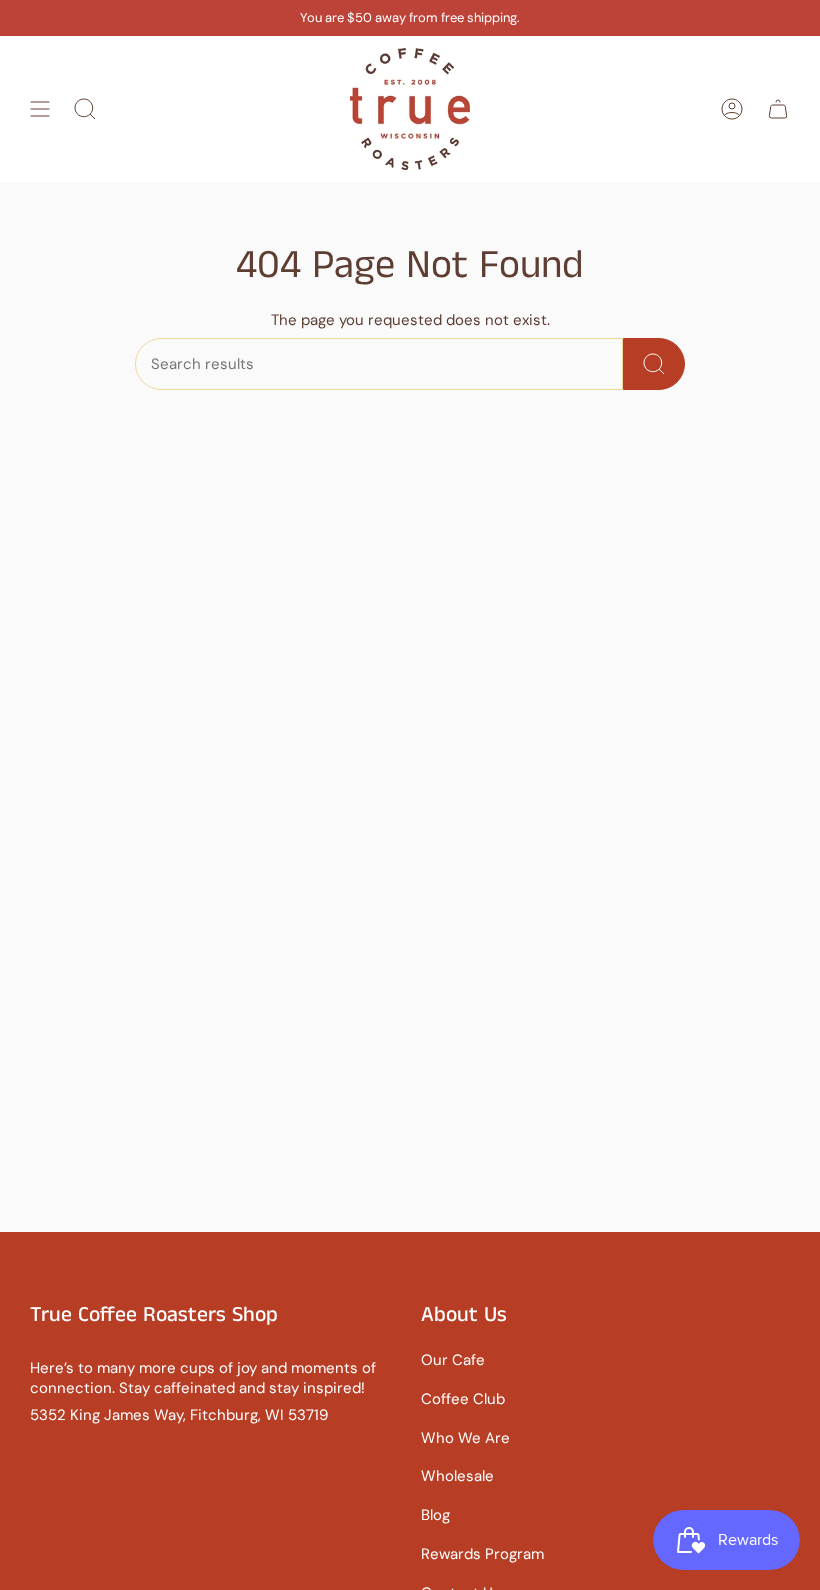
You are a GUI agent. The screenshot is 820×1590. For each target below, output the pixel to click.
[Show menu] (40, 109)
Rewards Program (482, 1554)
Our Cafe (453, 1360)
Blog (435, 1515)
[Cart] (778, 109)
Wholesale (457, 1476)
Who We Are (465, 1438)
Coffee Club (463, 1399)
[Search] (654, 364)
